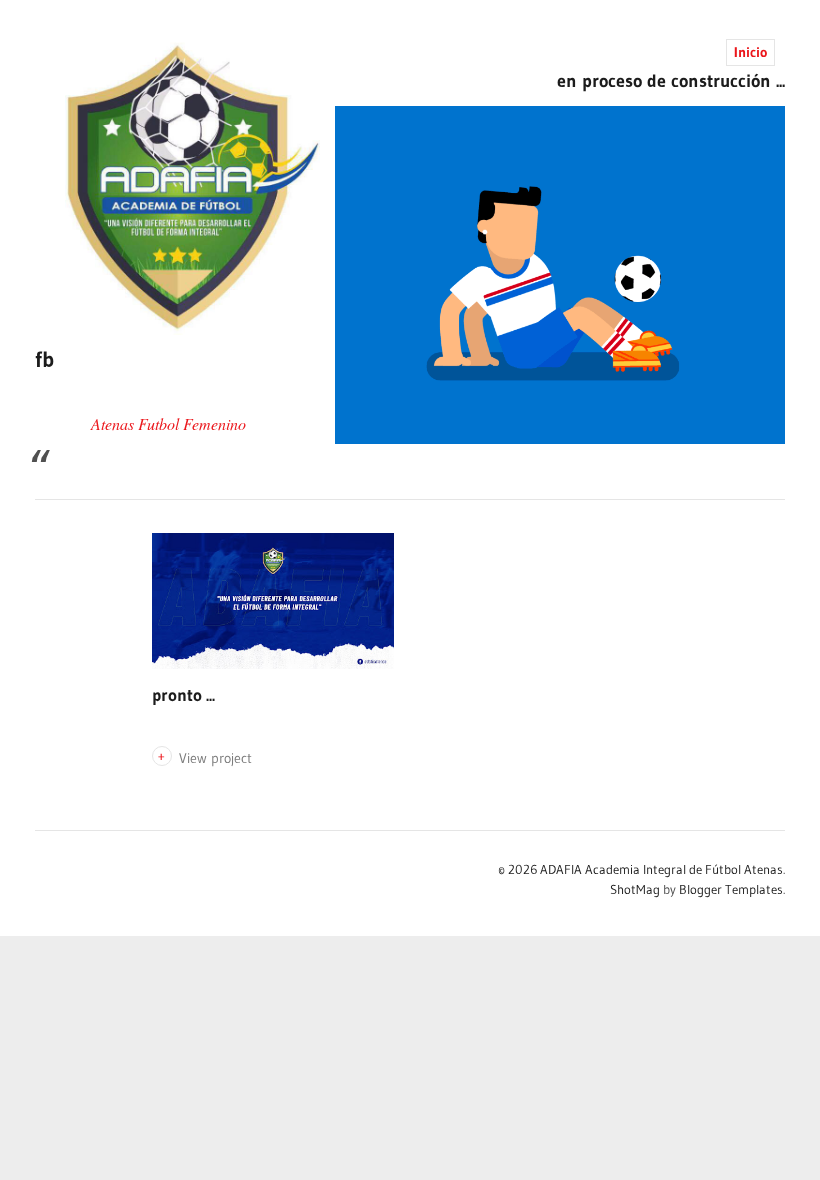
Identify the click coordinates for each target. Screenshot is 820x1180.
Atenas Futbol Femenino (168, 423)
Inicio (750, 52)
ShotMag (635, 889)
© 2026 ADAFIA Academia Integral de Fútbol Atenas (640, 869)
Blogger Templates (731, 889)
